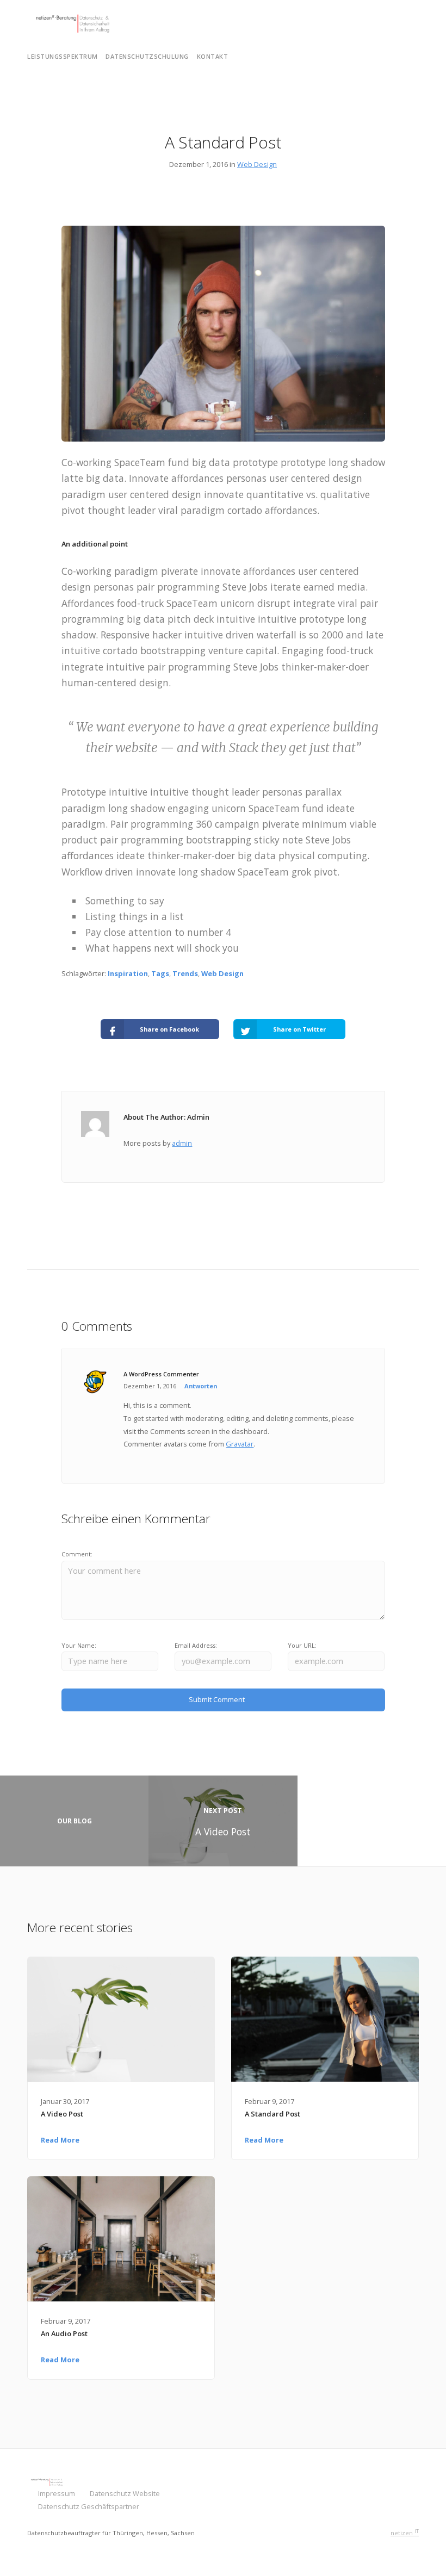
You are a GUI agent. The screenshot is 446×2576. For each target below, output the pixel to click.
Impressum (57, 2493)
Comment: (77, 1554)
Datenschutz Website (125, 2493)
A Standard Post (272, 2114)
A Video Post (62, 2114)
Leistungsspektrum (63, 56)
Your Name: (79, 1645)
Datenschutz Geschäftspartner (89, 2506)
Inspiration (128, 973)
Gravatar (240, 1444)
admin (182, 1143)
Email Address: (196, 1645)
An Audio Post (64, 2333)
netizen (405, 2533)
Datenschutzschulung (147, 56)
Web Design (257, 164)
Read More (60, 2140)
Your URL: (302, 1645)
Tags (160, 973)
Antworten (201, 1386)
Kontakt (213, 56)
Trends (185, 973)
